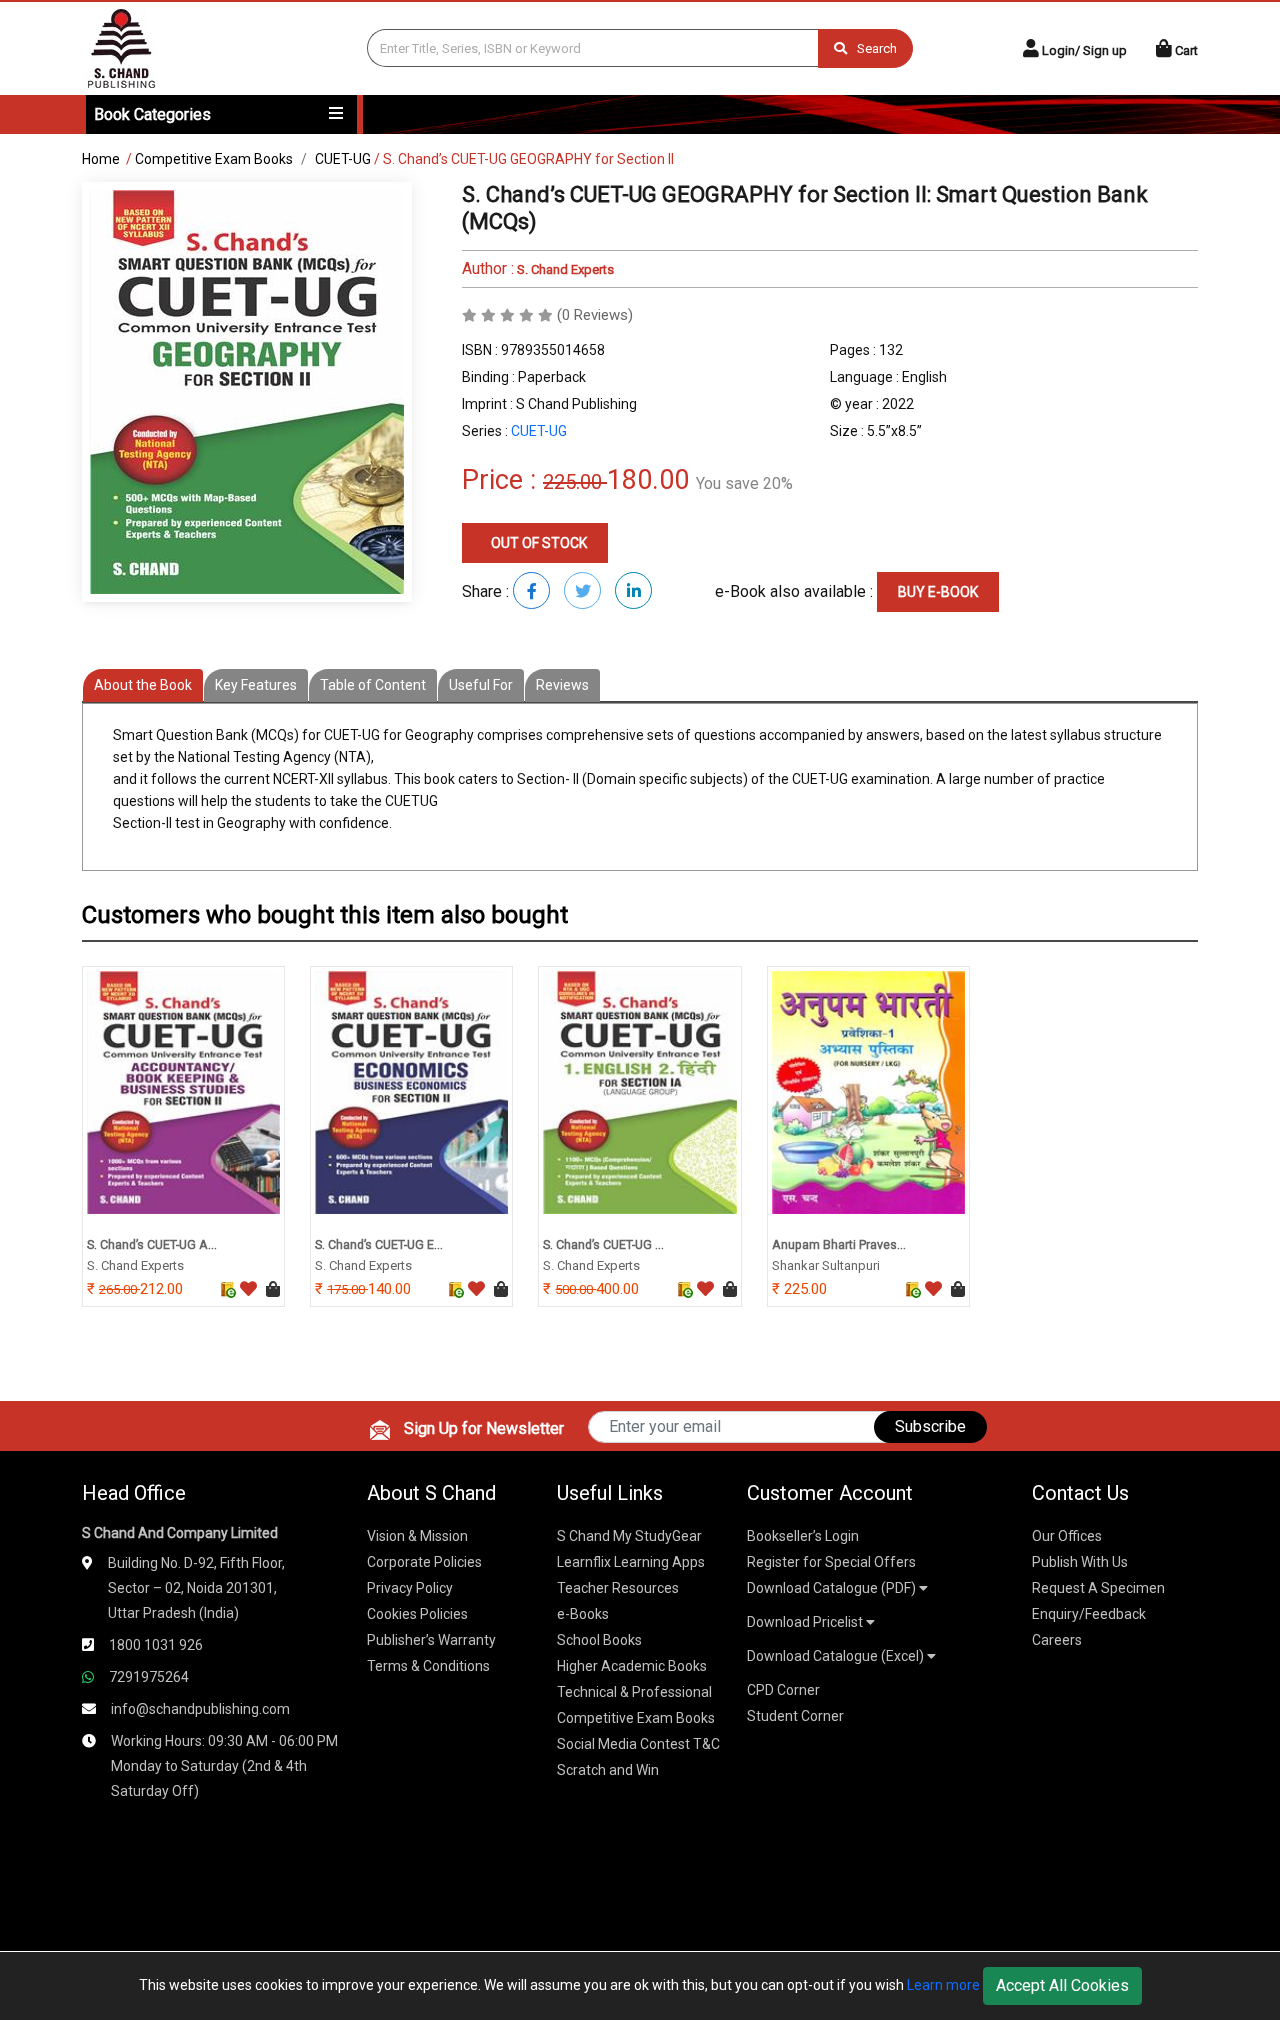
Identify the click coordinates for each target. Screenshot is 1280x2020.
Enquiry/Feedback (1089, 1614)
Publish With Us (1080, 1562)
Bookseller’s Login (803, 1536)
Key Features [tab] (256, 685)
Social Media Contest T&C (638, 1744)
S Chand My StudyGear (629, 1536)
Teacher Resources (618, 1588)
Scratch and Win (608, 1770)
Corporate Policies (424, 1562)
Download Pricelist (806, 1622)
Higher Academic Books (632, 1666)
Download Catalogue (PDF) (833, 1588)
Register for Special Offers (831, 1562)
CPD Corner (783, 1690)
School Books (599, 1640)
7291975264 (149, 1677)
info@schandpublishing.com (200, 1709)
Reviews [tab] (562, 685)
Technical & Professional (634, 1692)
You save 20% (744, 483)
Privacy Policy (410, 1588)
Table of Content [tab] (373, 685)
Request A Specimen (1098, 1588)
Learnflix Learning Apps (631, 1562)
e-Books (583, 1614)
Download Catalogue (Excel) (837, 1656)
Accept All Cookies (1062, 1985)
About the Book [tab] (143, 685)
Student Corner (795, 1716)
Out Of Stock (537, 543)
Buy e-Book (938, 592)
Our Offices (1067, 1536)
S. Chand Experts (564, 269)
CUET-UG (343, 159)
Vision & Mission (417, 1536)
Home (101, 159)
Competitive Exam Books (214, 159)
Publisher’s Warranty (431, 1640)
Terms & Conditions (428, 1666)
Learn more (943, 1985)
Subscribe (930, 1426)
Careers (1057, 1640)
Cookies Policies (417, 1614)
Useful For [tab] (481, 685)
